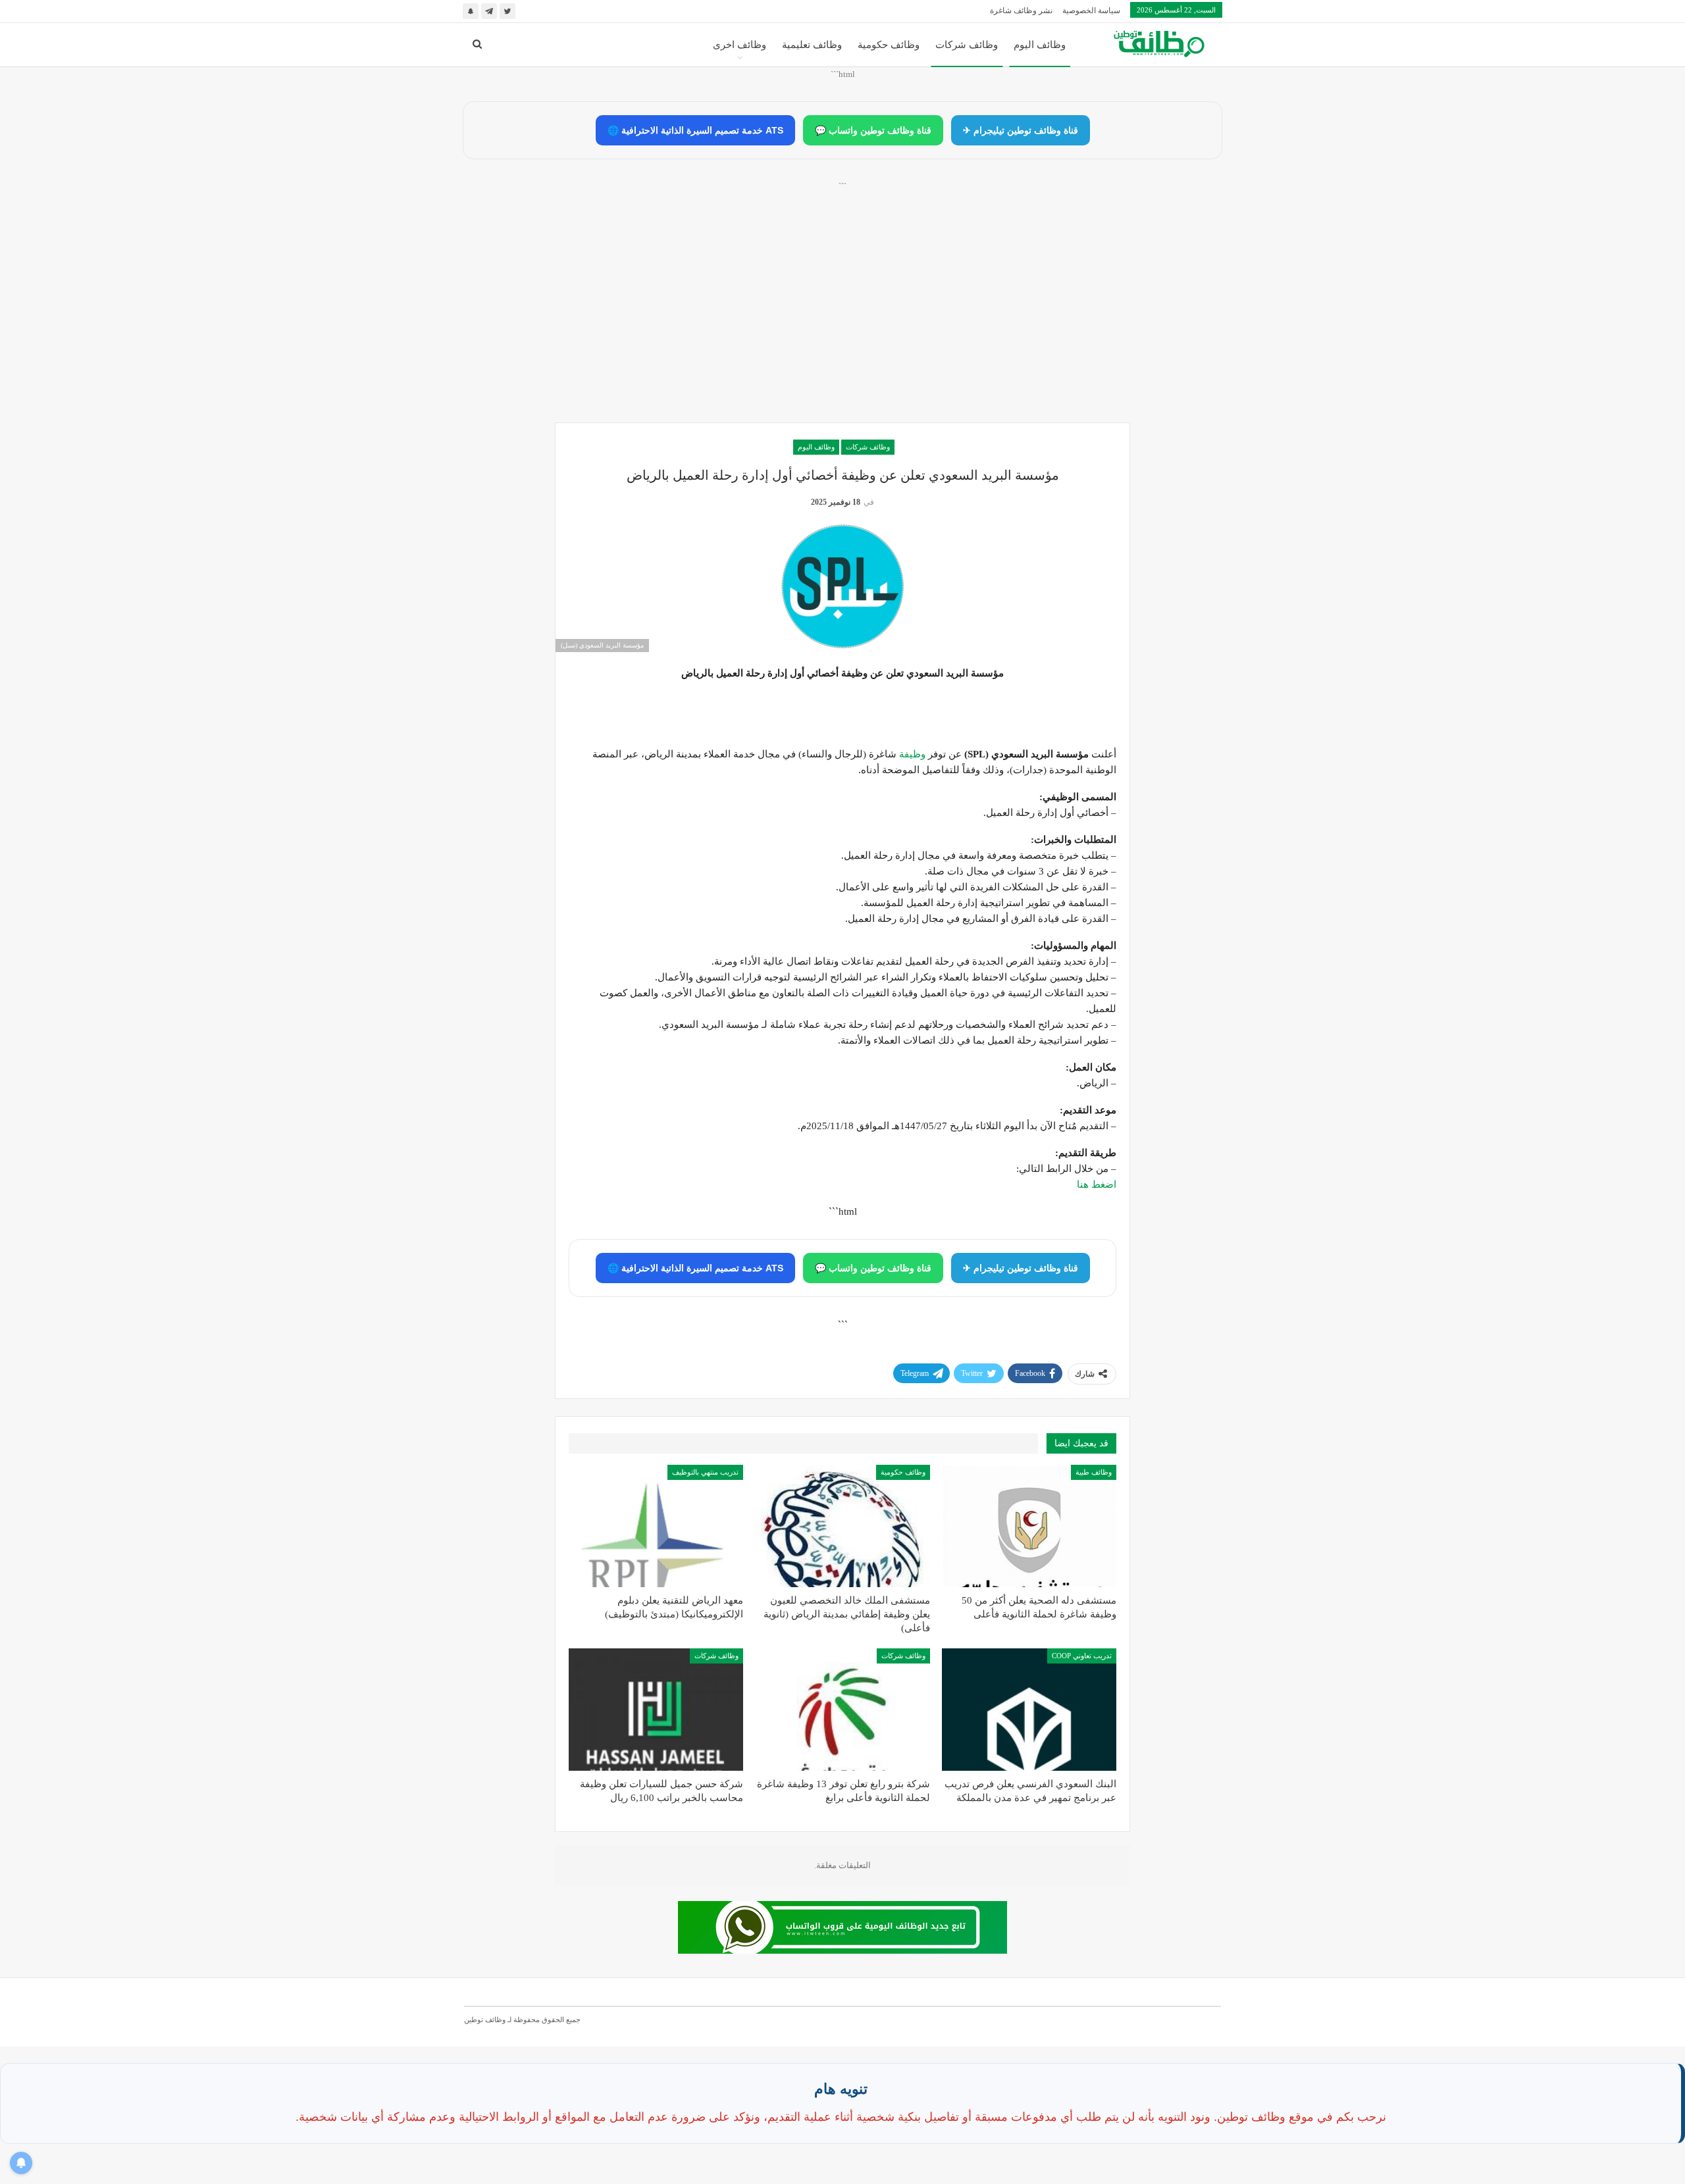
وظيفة (912, 754)
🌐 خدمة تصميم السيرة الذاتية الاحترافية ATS (695, 130)
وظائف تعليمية (812, 45)
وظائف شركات (967, 45)
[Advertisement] (842, 317)
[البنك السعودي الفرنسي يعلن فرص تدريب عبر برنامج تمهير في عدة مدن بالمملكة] (1029, 1710)
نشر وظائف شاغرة (1021, 11)
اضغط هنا (1097, 1184)
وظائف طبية (1094, 1472)
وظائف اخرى (739, 45)
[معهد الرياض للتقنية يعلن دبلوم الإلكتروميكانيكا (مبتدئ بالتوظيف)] (656, 1526)
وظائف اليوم (1040, 45)
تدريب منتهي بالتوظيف (705, 1472)
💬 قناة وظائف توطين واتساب (873, 130)
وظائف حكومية (889, 45)
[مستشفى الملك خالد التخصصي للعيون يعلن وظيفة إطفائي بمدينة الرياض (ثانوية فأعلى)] (842, 1526)
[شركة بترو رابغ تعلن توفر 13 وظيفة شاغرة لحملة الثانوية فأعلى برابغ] (842, 1710)
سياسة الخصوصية (1091, 11)
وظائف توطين (485, 2019)
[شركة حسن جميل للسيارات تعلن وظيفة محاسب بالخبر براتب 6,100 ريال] (656, 1710)
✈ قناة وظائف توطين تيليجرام (1021, 130)
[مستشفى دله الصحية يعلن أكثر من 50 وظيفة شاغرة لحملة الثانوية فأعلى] (1029, 1526)
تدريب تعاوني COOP (1082, 1656)
